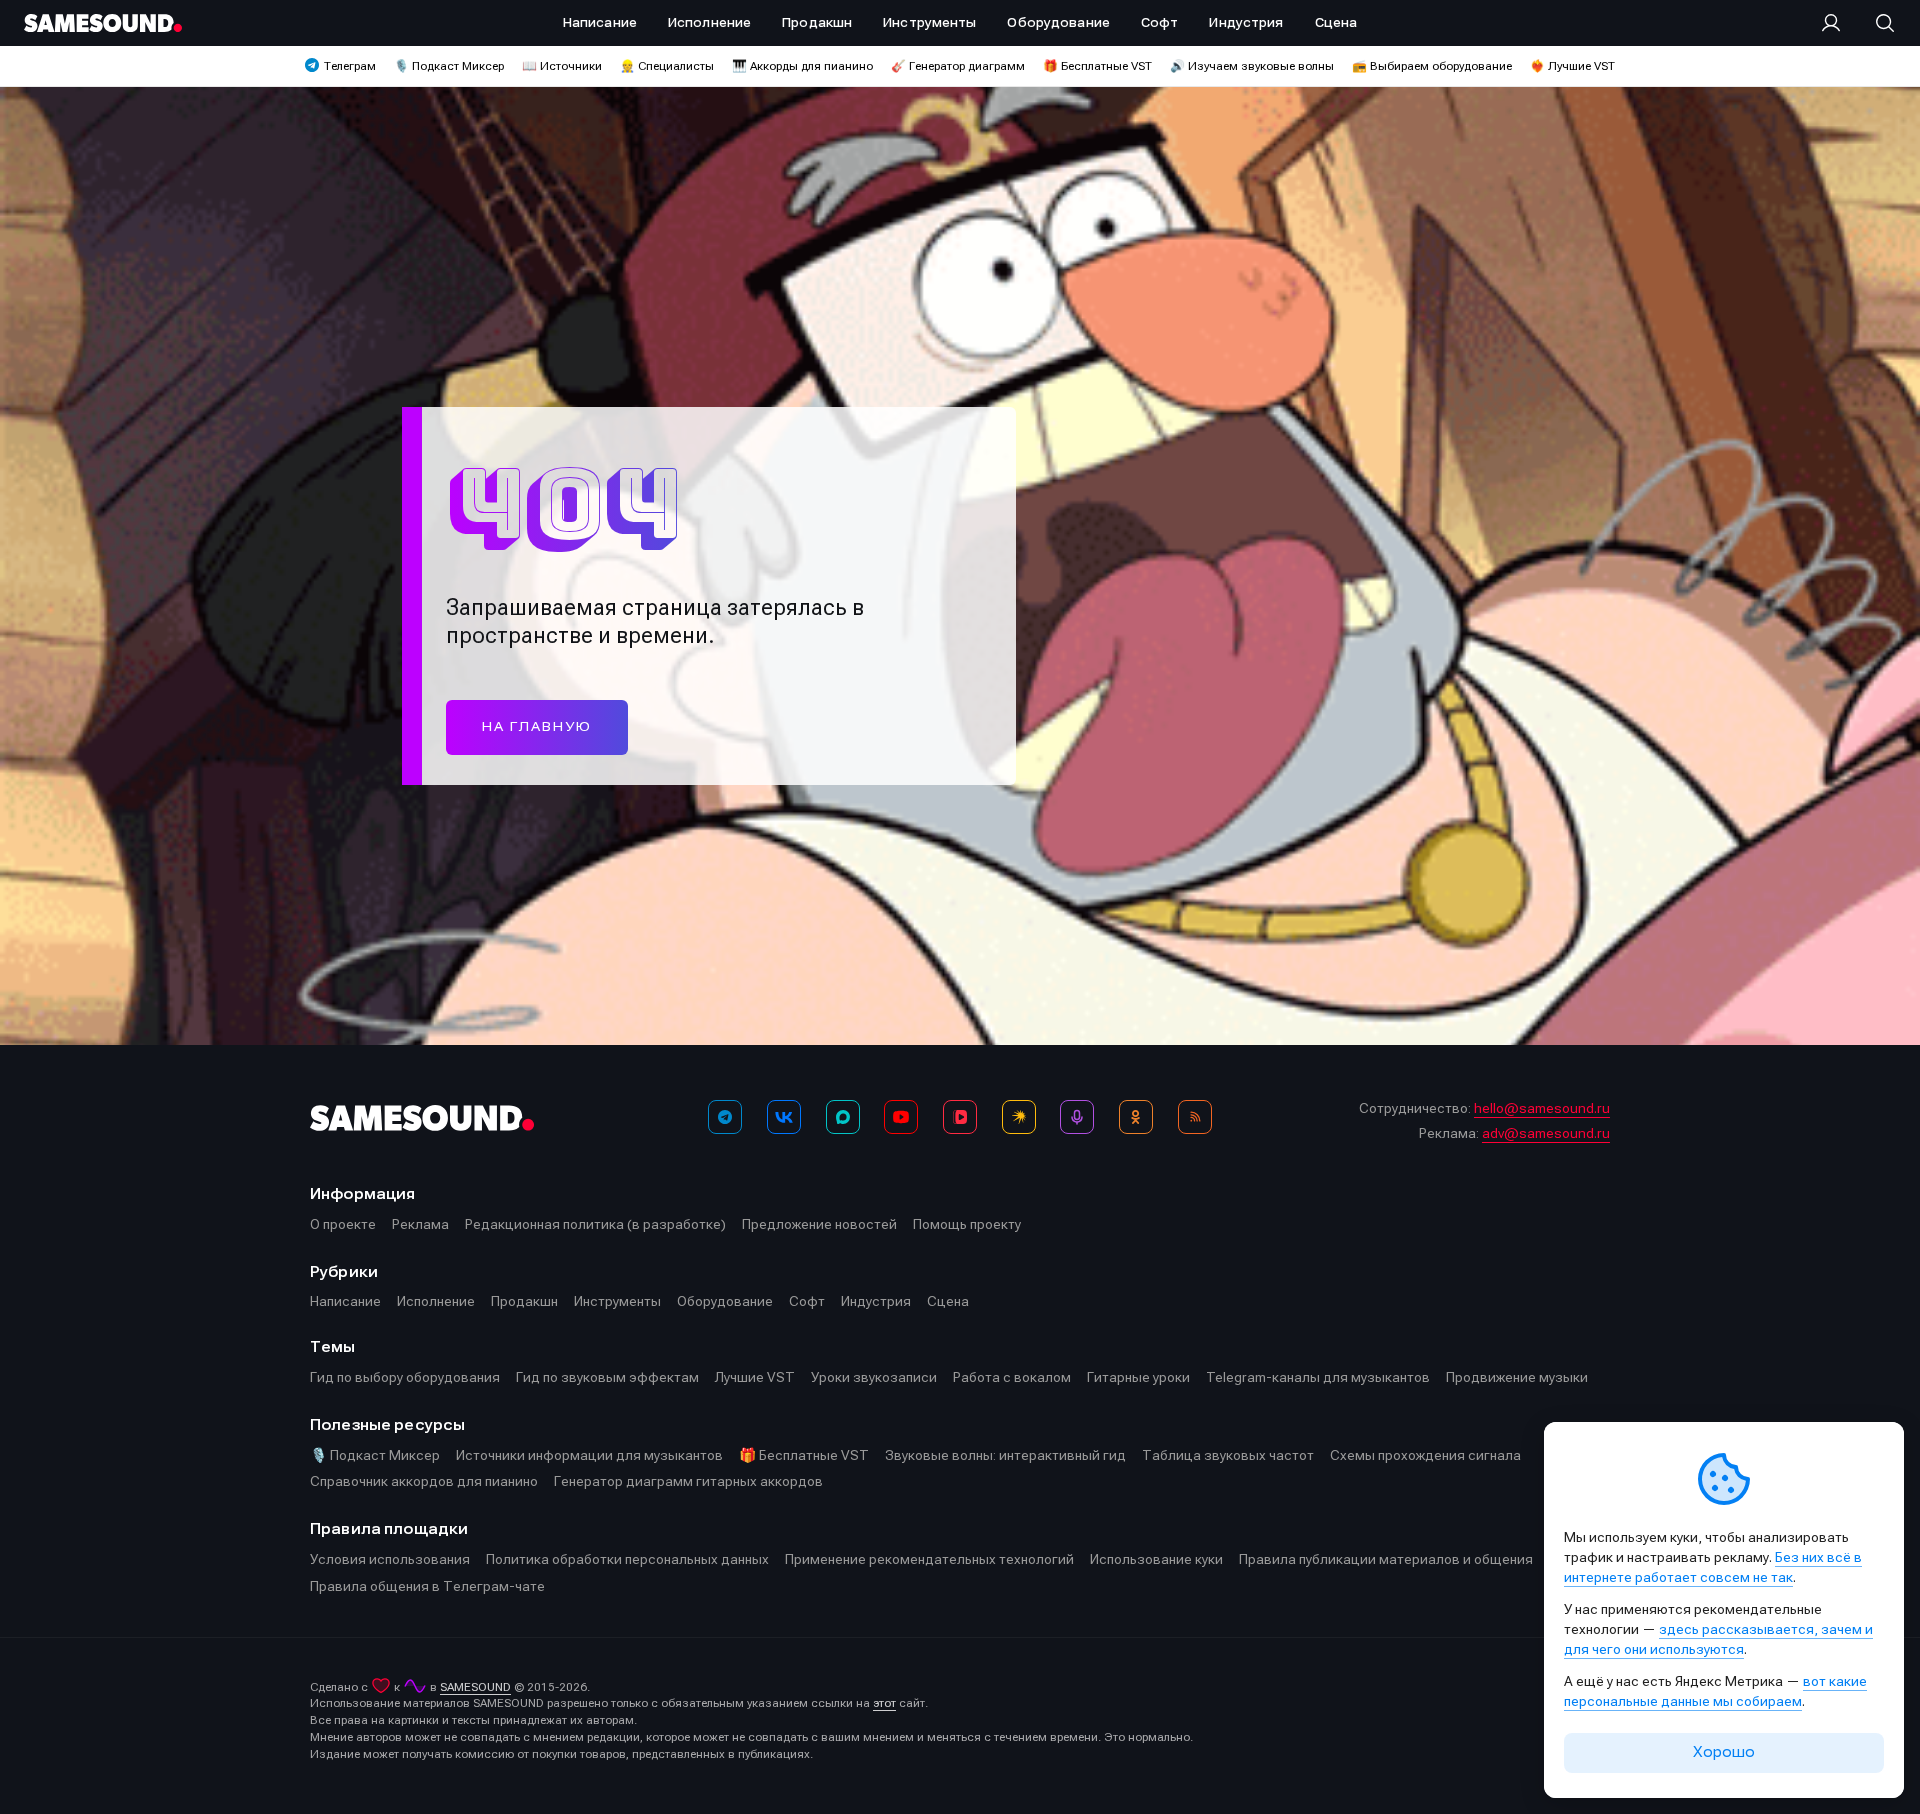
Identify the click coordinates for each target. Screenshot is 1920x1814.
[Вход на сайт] (1837, 23)
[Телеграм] (725, 1117)
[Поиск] (1875, 23)
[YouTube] (901, 1117)
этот (884, 1703)
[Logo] (103, 23)
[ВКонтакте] (784, 1117)
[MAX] (843, 1117)
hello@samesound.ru (1542, 1108)
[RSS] (1195, 1117)
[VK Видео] (960, 1117)
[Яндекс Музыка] (1019, 1117)
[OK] (1136, 1117)
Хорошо (1724, 1752)
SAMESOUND (475, 1687)
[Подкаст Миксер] (1077, 1117)
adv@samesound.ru (1546, 1133)
